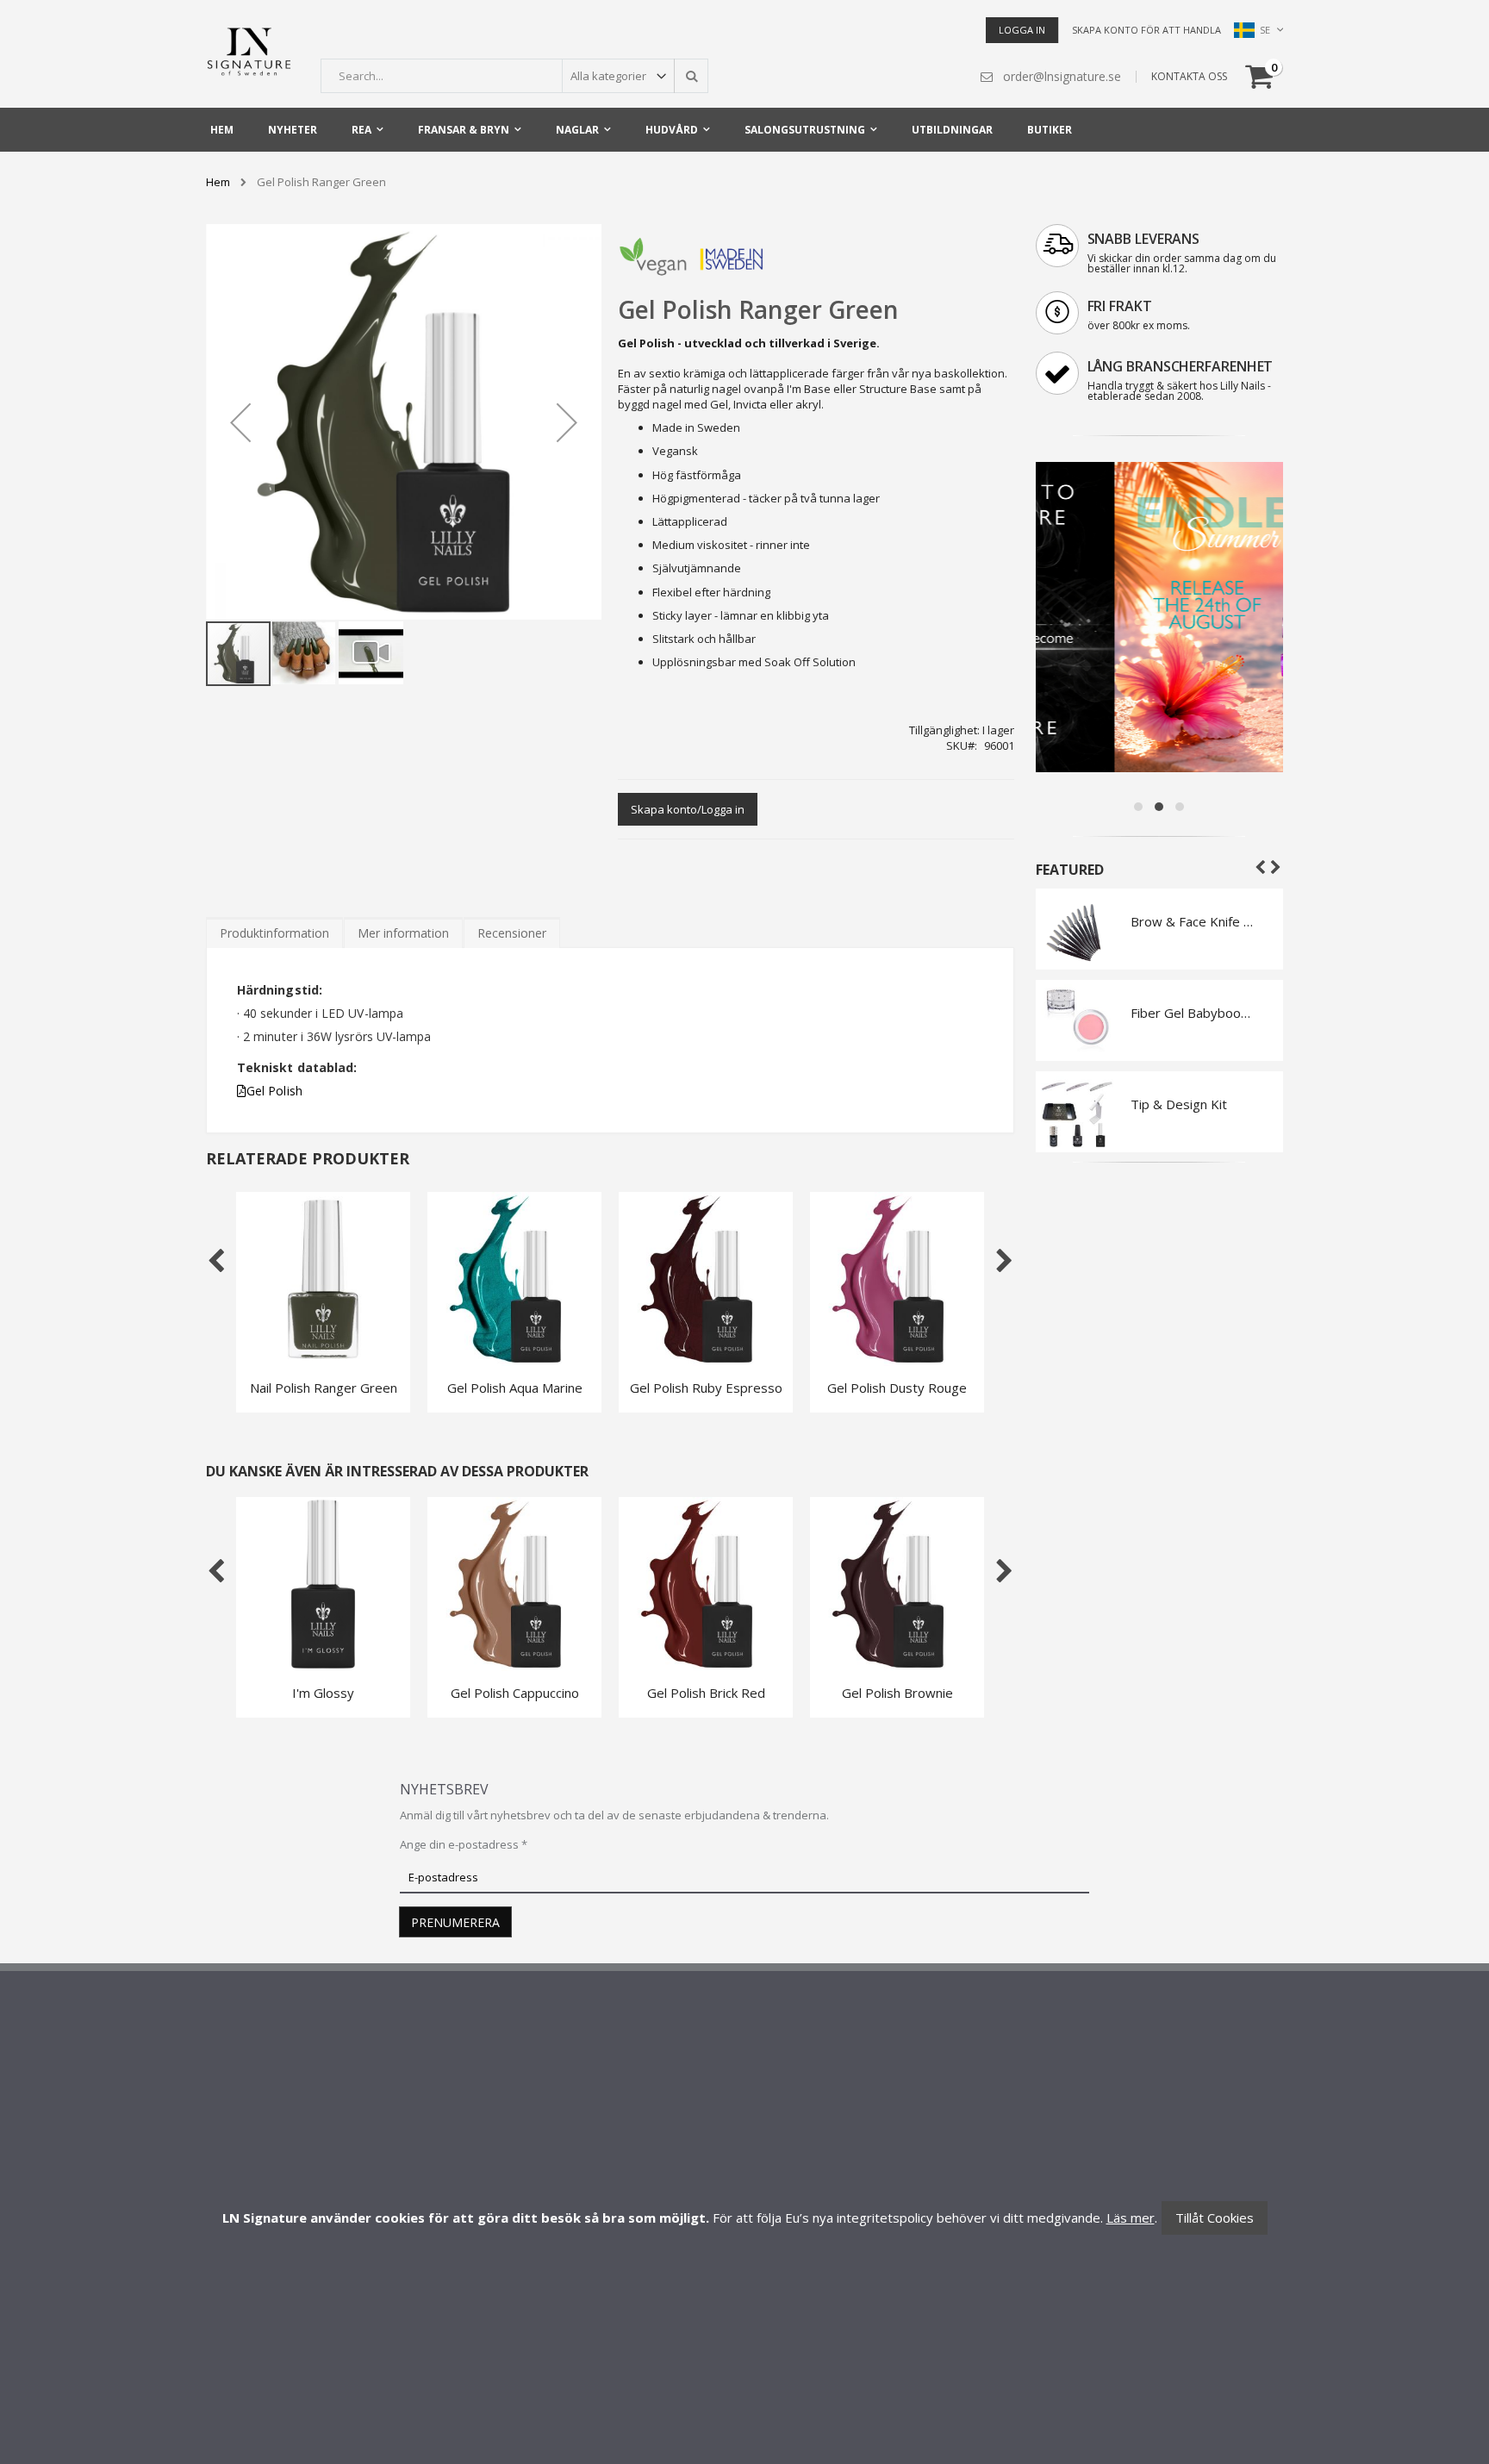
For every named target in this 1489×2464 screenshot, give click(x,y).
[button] (240, 422)
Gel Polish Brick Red (706, 1693)
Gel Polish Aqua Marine (515, 1388)
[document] (744, 2218)
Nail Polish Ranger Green (324, 1388)
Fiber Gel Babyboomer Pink (1194, 1013)
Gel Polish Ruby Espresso (706, 1388)
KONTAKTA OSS (1189, 76)
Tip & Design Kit (1179, 1104)
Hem (218, 182)
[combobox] (514, 76)
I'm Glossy (323, 1693)
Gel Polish (274, 1091)
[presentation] (274, 933)
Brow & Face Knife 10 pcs (1194, 921)
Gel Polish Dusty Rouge (897, 1388)
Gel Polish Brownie (897, 1693)
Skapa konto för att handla (1146, 30)
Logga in (1022, 30)
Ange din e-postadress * (464, 1844)
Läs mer (1131, 2218)
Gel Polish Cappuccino (515, 1693)
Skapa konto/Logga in (688, 809)
